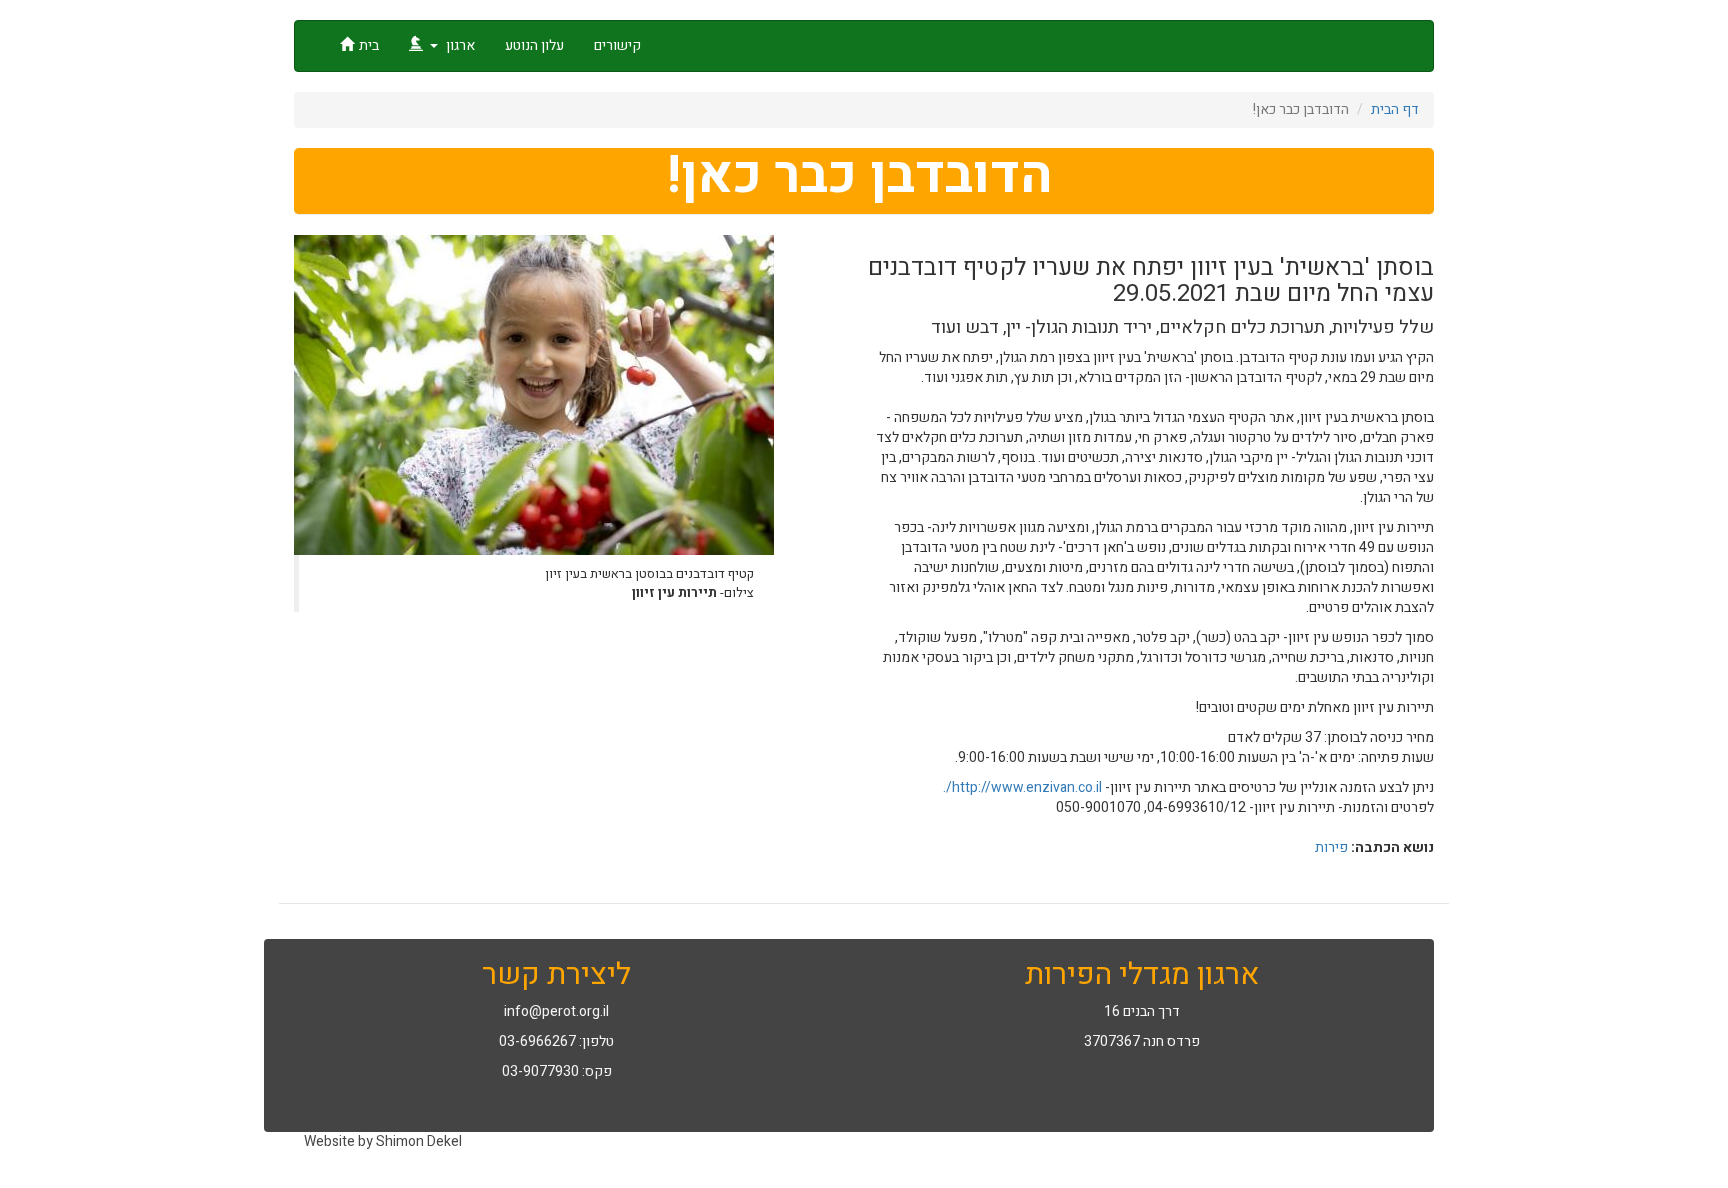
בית (369, 45)
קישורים (617, 45)
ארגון (459, 45)
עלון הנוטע (534, 45)
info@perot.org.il (556, 1011)
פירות (1331, 847)
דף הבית (1395, 109)
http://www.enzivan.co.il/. (1021, 787)
